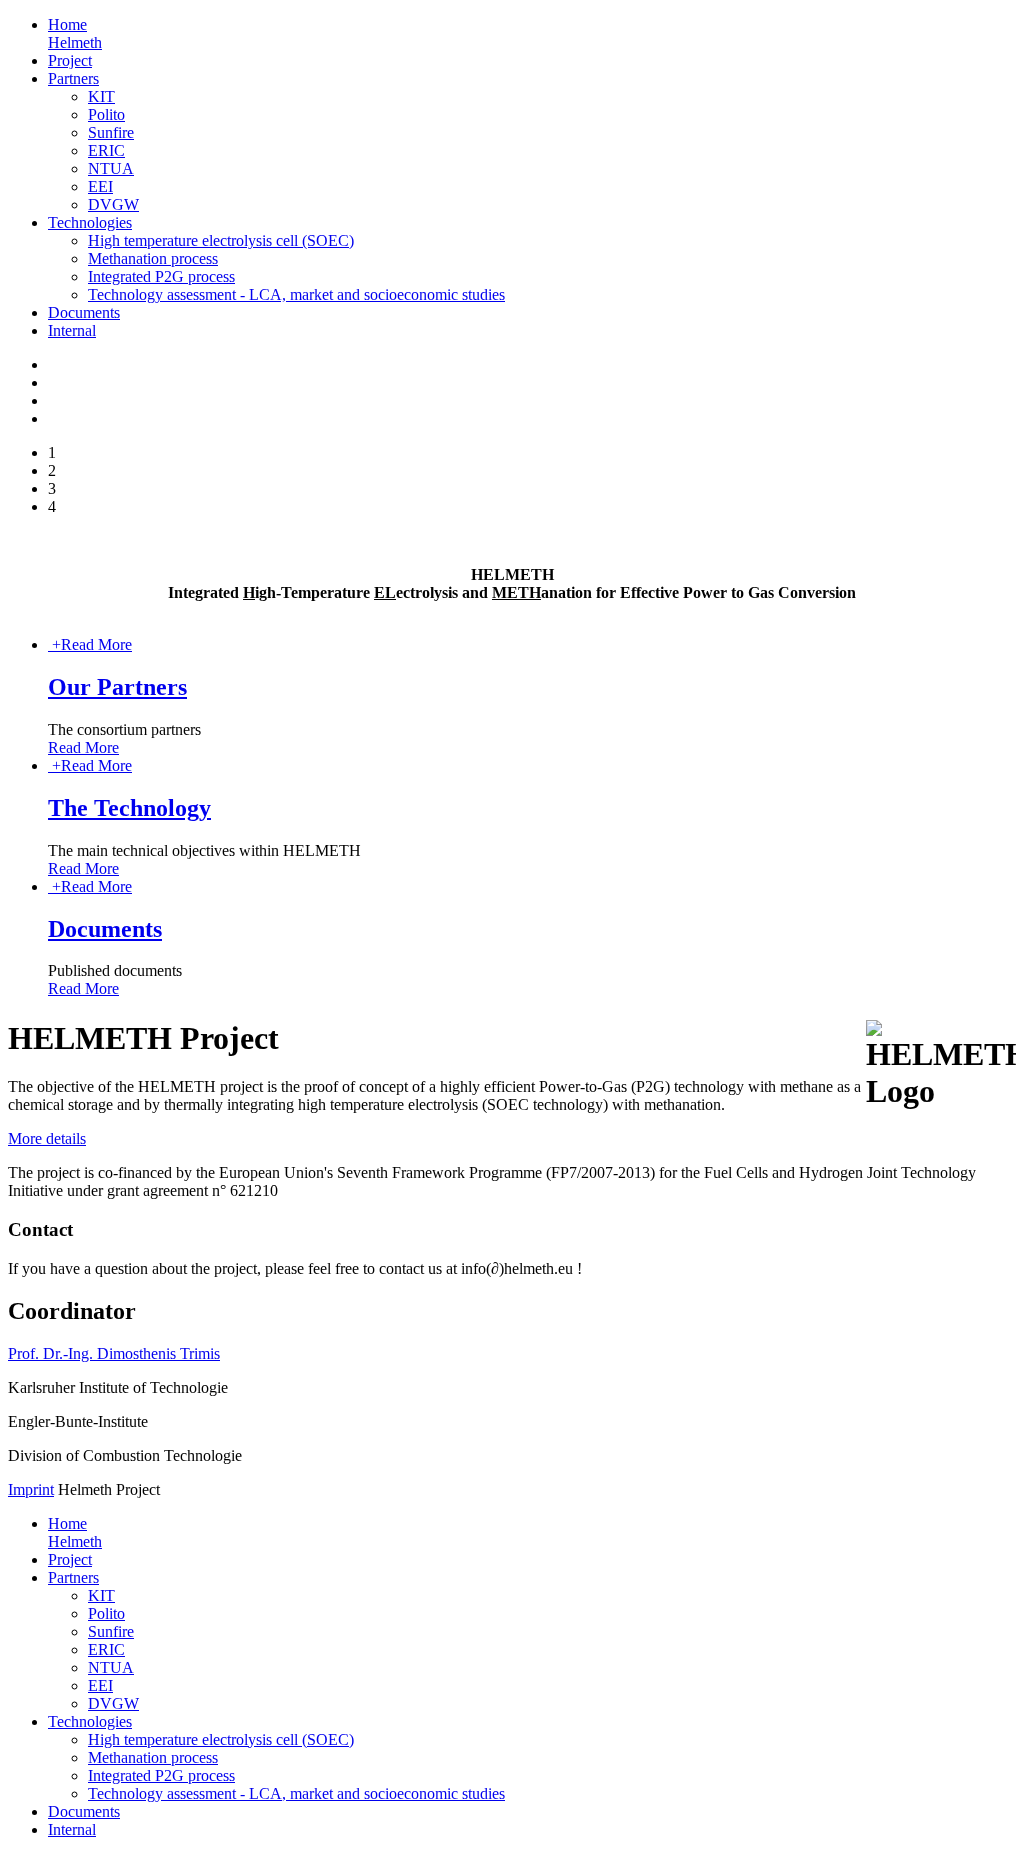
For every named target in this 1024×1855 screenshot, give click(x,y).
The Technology (129, 808)
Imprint (31, 1489)
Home (75, 33)
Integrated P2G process (161, 276)
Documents (84, 312)
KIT (101, 96)
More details (47, 1138)
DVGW (113, 204)
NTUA (111, 168)
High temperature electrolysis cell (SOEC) (221, 240)
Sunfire (111, 132)
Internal (72, 330)
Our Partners (117, 687)
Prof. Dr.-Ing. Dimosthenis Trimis (114, 1353)
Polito (106, 114)
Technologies (90, 222)
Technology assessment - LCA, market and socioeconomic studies (296, 294)
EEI (100, 186)
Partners (73, 78)
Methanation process (153, 258)
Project (70, 60)
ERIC (106, 150)
